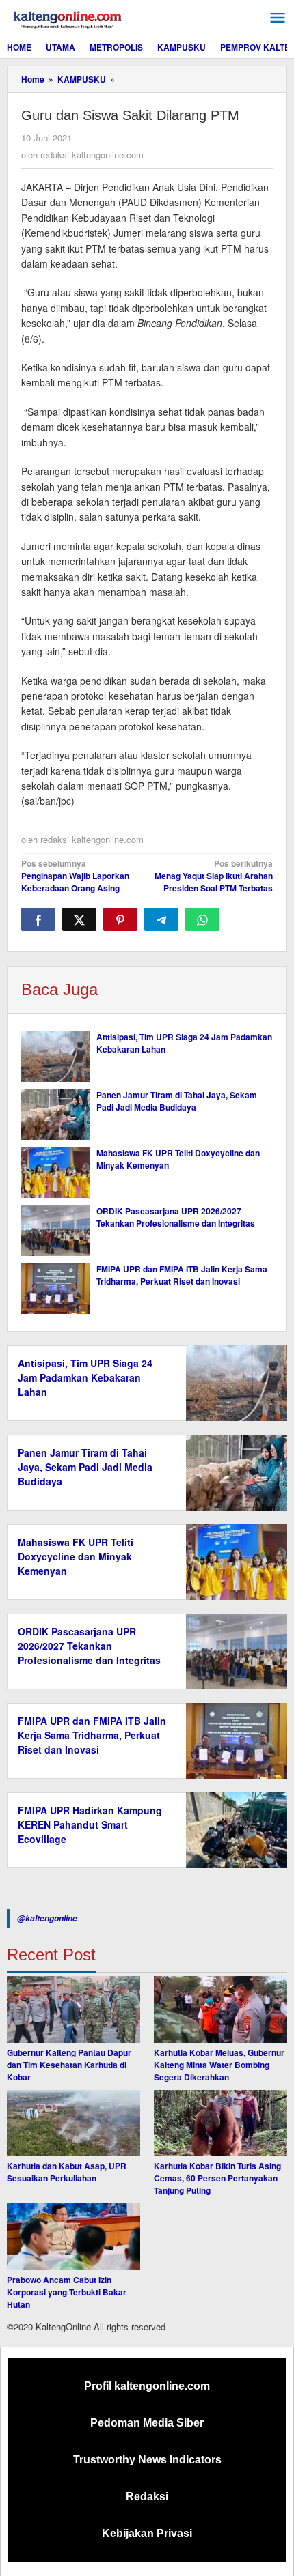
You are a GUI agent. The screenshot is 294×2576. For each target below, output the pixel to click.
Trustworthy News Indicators (147, 2460)
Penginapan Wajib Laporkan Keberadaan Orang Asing (75, 876)
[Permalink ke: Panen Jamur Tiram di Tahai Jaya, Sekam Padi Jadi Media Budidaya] (55, 1114)
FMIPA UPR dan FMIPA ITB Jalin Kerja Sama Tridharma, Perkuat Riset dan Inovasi (182, 1275)
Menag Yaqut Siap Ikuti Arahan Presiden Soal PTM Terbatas (214, 876)
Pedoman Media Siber (147, 2423)
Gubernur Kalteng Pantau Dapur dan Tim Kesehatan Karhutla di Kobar (69, 2065)
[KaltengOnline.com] (68, 18)
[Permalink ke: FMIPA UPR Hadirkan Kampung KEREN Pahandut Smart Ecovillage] (233, 1829)
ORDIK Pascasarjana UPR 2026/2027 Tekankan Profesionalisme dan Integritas (176, 1217)
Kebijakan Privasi (147, 2533)
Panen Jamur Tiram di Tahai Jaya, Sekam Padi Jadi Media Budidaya (177, 1101)
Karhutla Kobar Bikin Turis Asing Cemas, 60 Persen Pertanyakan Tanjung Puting (217, 2178)
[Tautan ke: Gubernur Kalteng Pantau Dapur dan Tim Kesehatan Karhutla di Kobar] (73, 2009)
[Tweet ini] (79, 919)
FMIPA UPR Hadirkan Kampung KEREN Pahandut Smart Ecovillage (90, 1824)
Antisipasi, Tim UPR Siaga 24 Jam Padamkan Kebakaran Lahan (85, 1377)
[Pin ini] (120, 919)
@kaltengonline (47, 1918)
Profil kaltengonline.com (147, 2386)
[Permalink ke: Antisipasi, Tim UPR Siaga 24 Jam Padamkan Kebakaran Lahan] (55, 1056)
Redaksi (147, 2496)
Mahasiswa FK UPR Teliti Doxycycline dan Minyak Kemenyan (76, 1556)
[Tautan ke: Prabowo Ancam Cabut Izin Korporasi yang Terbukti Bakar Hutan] (73, 2237)
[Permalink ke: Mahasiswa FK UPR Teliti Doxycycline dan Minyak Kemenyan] (55, 1172)
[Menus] (278, 18)
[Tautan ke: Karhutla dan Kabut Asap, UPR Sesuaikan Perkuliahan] (73, 2123)
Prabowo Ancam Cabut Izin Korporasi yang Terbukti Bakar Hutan (67, 2292)
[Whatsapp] (202, 919)
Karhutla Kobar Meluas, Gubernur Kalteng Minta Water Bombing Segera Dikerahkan (219, 2065)
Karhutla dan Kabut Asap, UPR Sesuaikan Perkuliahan (67, 2172)
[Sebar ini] (38, 919)
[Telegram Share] (161, 919)
